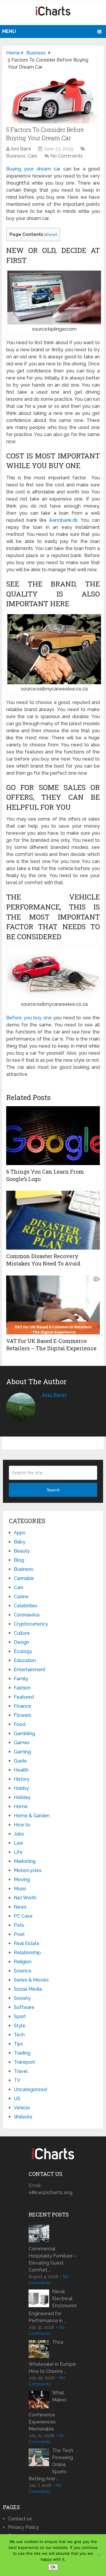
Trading (22, 2053)
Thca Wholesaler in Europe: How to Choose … (53, 2357)
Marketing (25, 1861)
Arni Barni (21, 149)
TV (17, 2080)
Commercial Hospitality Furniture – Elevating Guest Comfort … (52, 2259)
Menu (9, 31)
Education (25, 1660)
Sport (20, 2016)
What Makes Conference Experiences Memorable (48, 2411)
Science (23, 1971)
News (20, 1907)
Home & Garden (32, 1816)
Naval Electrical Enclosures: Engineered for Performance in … (53, 2306)
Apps (20, 1533)
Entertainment (30, 1670)
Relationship (27, 1953)
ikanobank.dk (64, 520)
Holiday (22, 1797)
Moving (22, 1880)
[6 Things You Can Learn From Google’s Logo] (53, 1136)
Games (22, 1743)
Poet (19, 1934)
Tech (19, 2035)
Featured (24, 1697)
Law (19, 1843)
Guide (20, 1761)
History (22, 1779)
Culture (22, 1633)
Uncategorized (30, 2089)
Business (16, 156)
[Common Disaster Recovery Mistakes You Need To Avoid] (53, 1220)
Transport (24, 2062)
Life (18, 1852)
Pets (19, 1925)
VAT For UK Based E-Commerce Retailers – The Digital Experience (51, 1345)
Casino (21, 1597)
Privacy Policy (23, 2527)
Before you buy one (29, 1018)
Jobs (19, 1834)
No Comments (67, 156)
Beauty (22, 1551)
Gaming (22, 1752)
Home (21, 1806)
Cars (33, 156)
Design (21, 1642)
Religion (23, 1962)
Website (23, 2117)
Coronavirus (27, 1615)
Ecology (23, 1651)
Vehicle (22, 2108)
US (17, 2099)
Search (53, 1490)
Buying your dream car (33, 169)
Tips (19, 2044)
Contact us (20, 2519)
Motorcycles (28, 1870)
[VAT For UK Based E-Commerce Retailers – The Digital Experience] (53, 1305)
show (50, 234)
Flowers (23, 1715)
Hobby (21, 1788)
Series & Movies (31, 1980)
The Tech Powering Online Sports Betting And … (51, 2465)
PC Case (23, 1916)
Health (21, 1770)
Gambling (24, 1733)
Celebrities (26, 1606)
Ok (53, 2567)
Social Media (28, 1989)
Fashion (22, 1688)
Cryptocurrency (31, 1624)
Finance (23, 1706)
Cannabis (24, 1578)
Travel (21, 2071)
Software (24, 2007)
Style (20, 2026)
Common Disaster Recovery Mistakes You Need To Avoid (43, 1260)
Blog (19, 1560)
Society (22, 1998)
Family (21, 1679)
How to (22, 1825)
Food (20, 1724)
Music (20, 1889)
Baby (20, 1542)
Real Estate (27, 1943)
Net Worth (25, 1898)
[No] (99, 2555)
